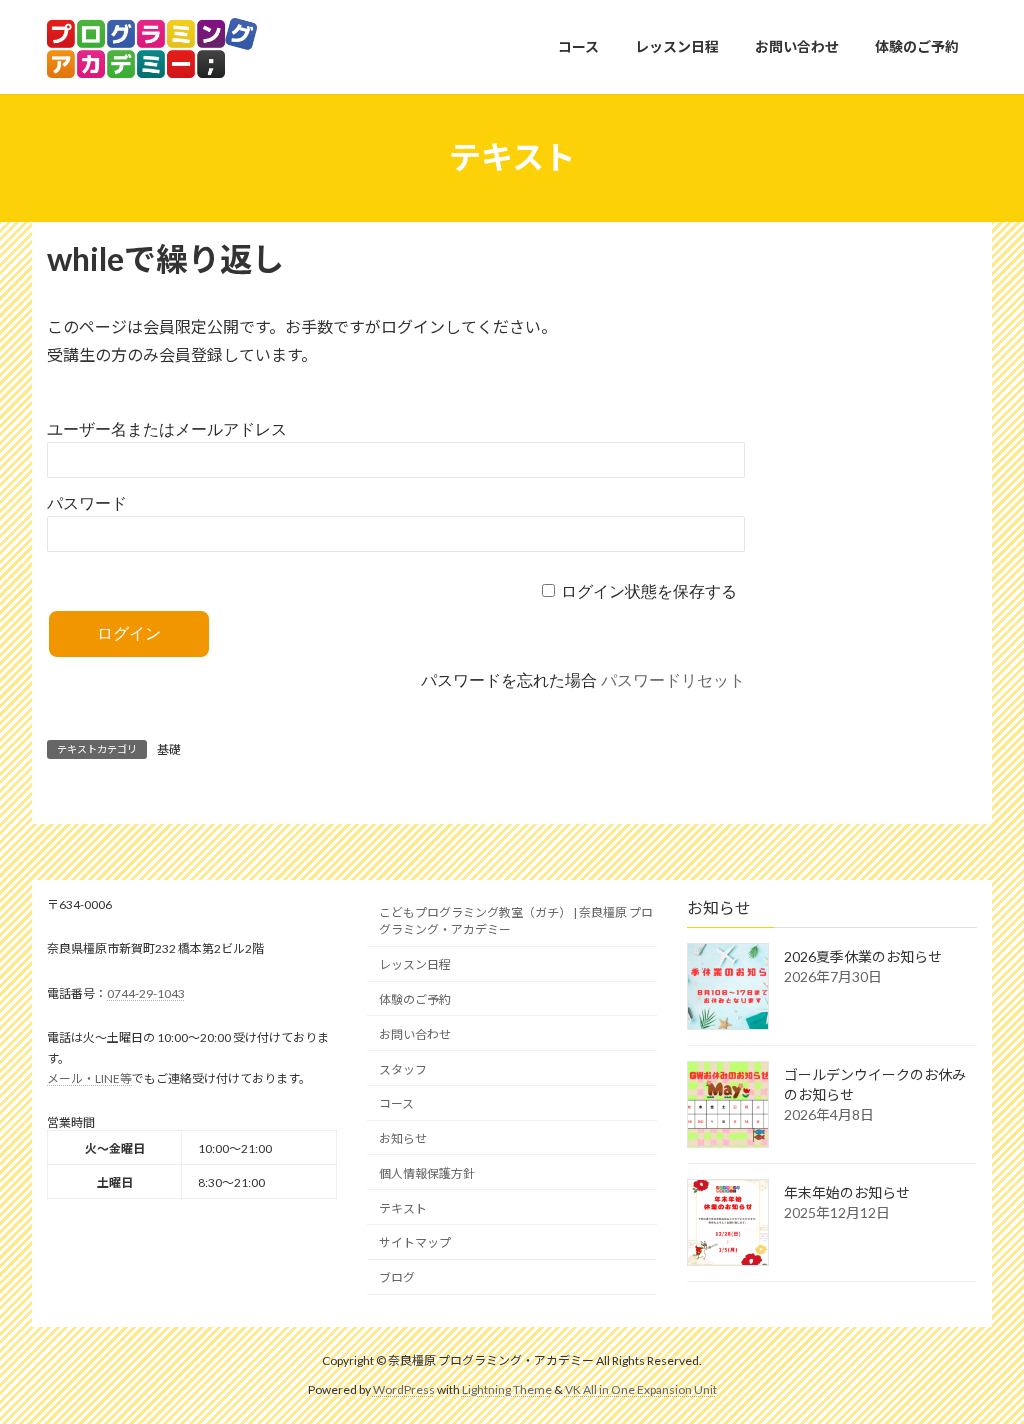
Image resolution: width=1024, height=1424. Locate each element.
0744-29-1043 (146, 992)
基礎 (169, 749)
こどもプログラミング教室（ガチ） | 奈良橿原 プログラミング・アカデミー (516, 921)
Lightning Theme (507, 1388)
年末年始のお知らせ (847, 1192)
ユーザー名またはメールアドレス (167, 429)
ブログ (397, 1277)
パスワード (87, 503)
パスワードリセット (673, 680)
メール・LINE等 (89, 1078)
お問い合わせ (415, 1033)
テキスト (403, 1207)
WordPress (404, 1388)
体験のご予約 (415, 999)
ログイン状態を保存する (649, 591)
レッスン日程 (415, 964)
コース (396, 1103)
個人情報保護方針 (427, 1172)
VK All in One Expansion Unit (641, 1388)
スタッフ (403, 1068)
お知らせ (403, 1138)
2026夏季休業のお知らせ (863, 956)
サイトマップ (415, 1242)
